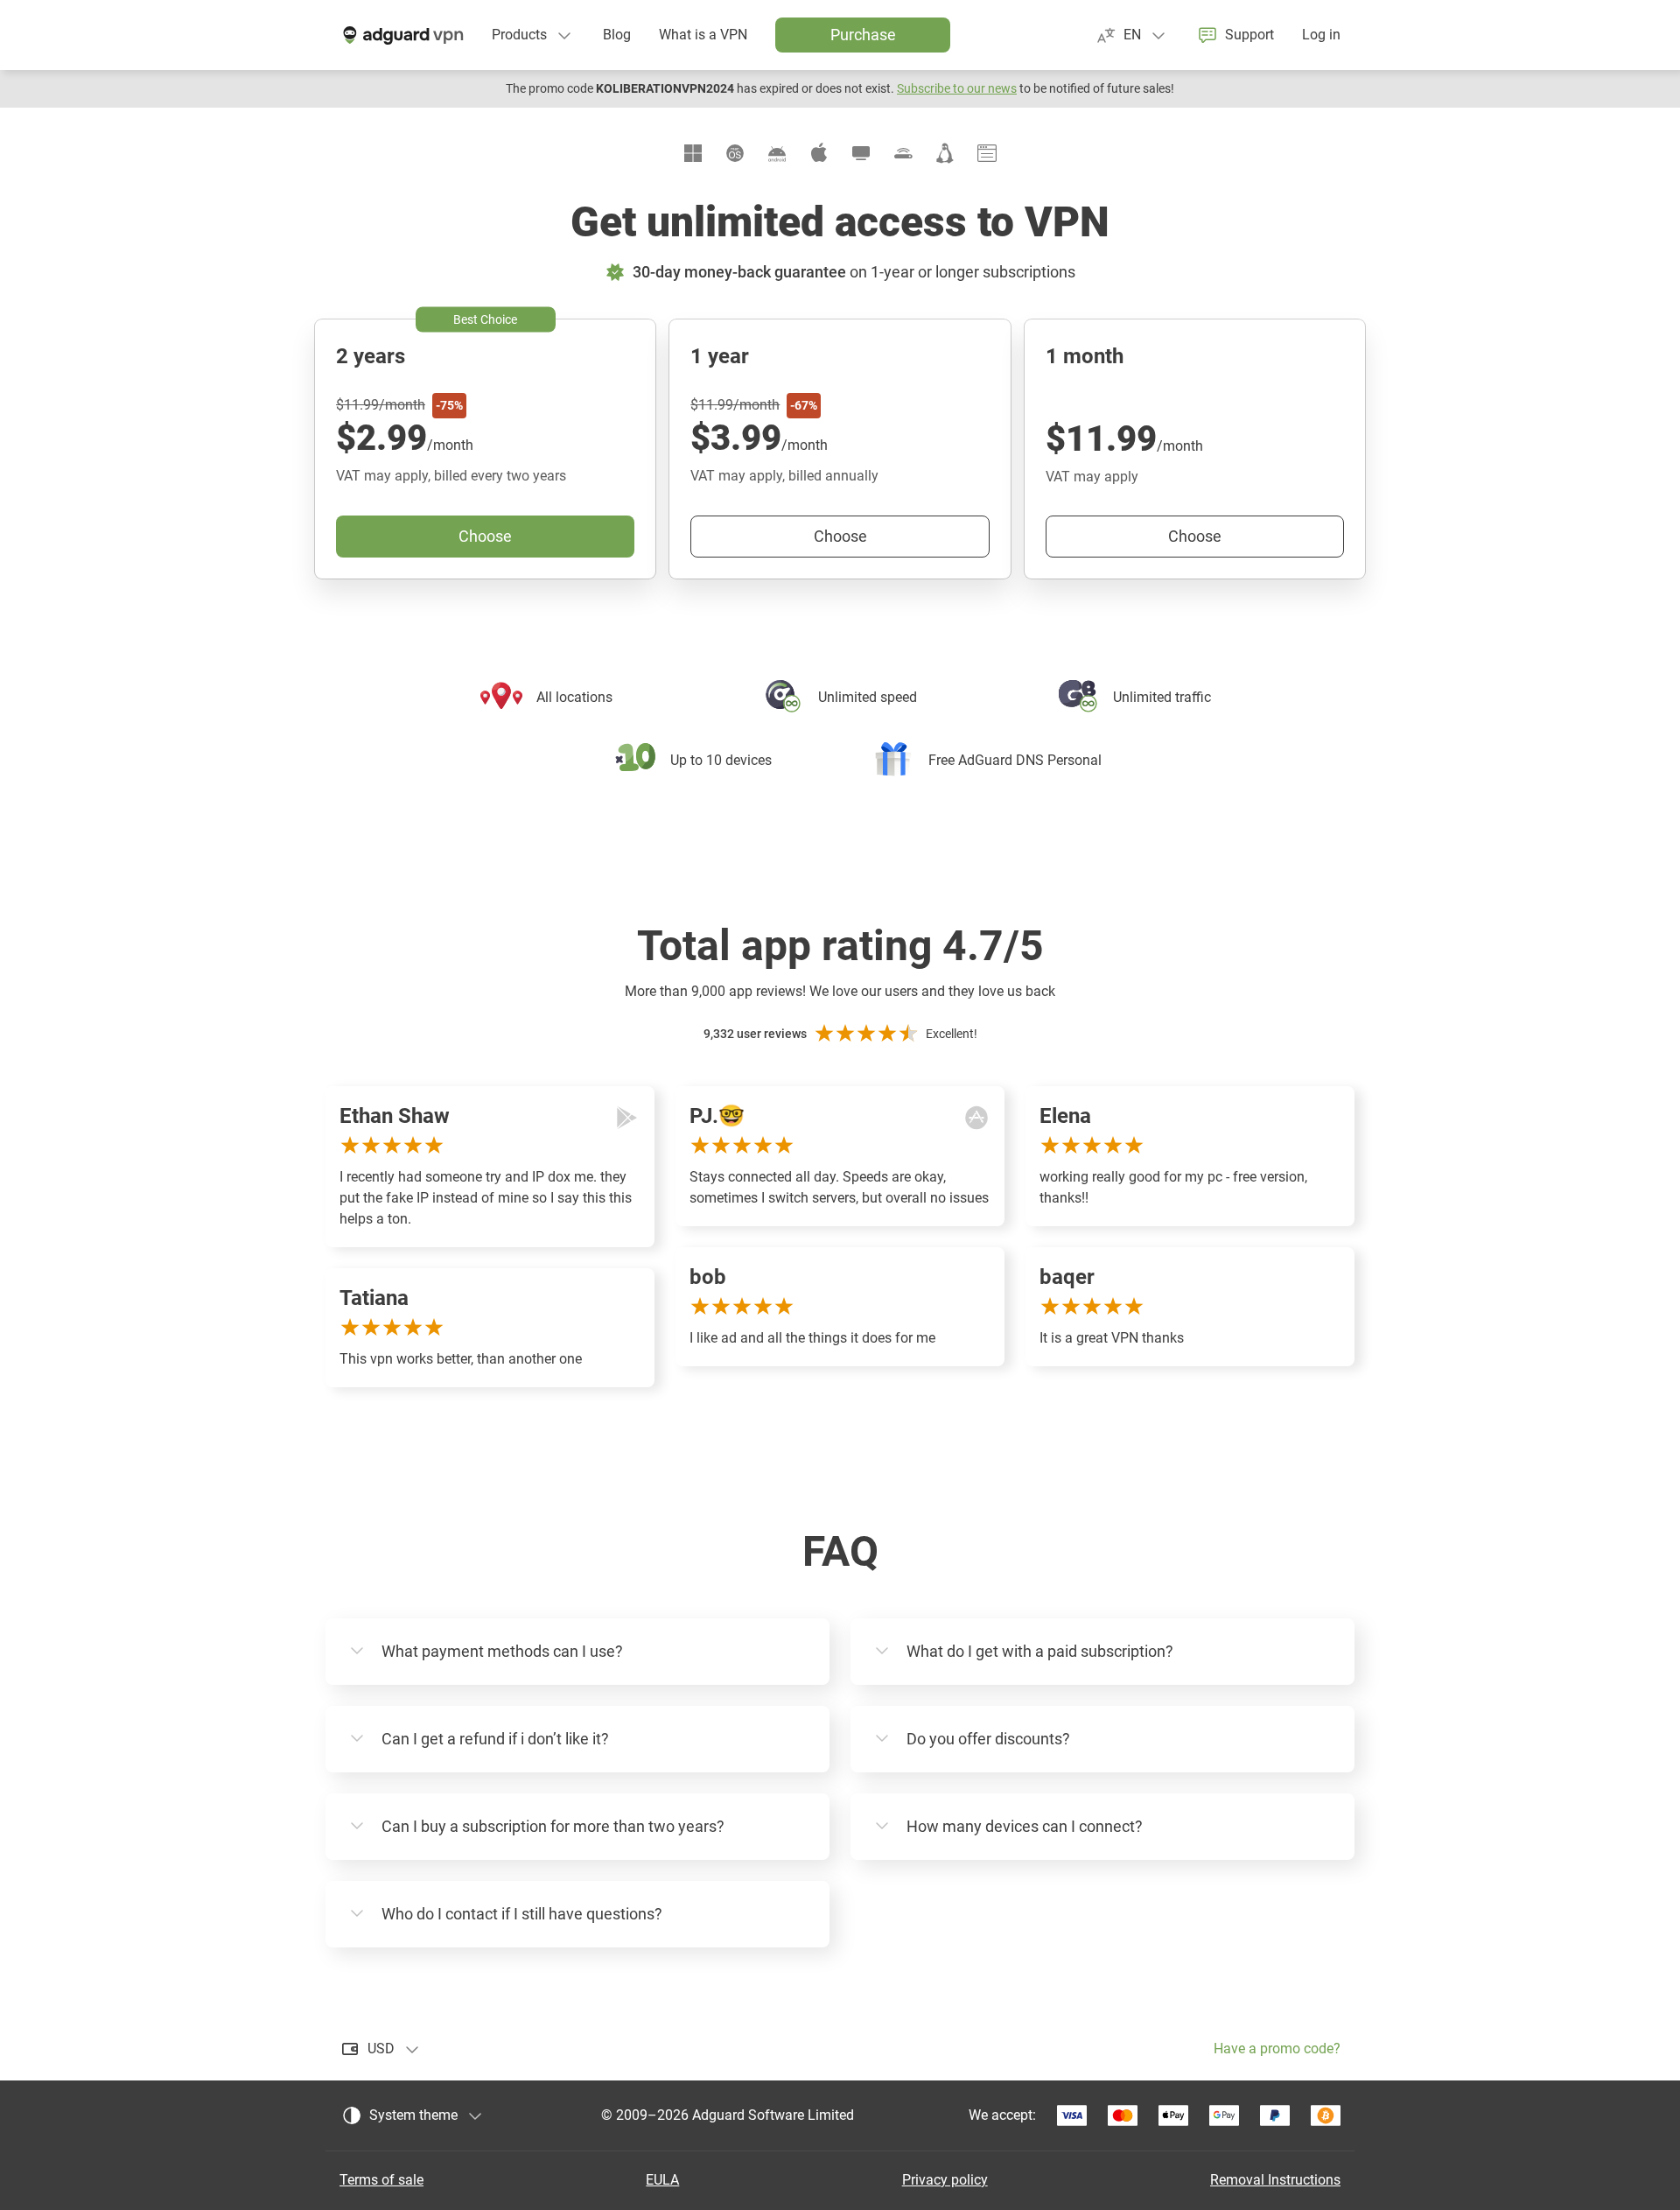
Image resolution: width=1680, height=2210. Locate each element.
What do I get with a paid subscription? (1040, 1651)
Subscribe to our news (957, 88)
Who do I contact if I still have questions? (522, 1914)
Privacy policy (945, 2180)
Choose (1195, 536)
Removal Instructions (1275, 2180)
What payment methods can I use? (502, 1651)
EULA (662, 2180)
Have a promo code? (1277, 2049)
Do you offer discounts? (988, 1739)
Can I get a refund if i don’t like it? (495, 1739)
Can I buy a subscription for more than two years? (553, 1826)
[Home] (402, 35)
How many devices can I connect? (1025, 1826)
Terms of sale (381, 2180)
